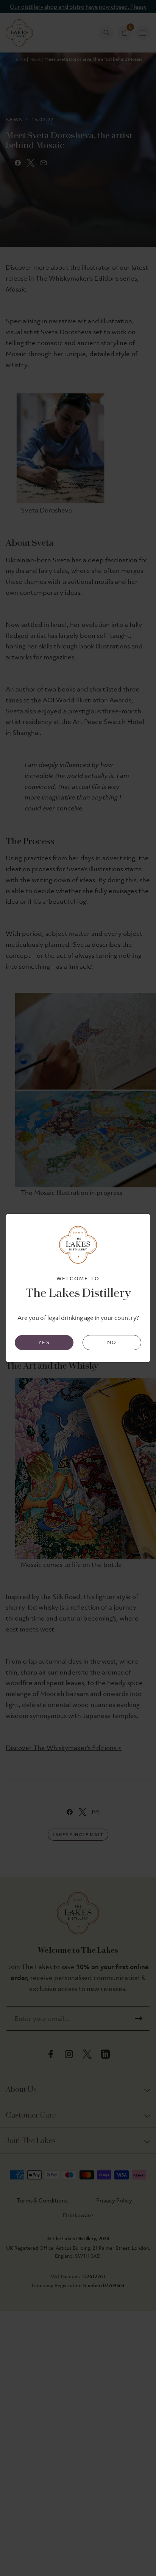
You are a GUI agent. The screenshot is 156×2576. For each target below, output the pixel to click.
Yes (44, 1342)
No (112, 1342)
